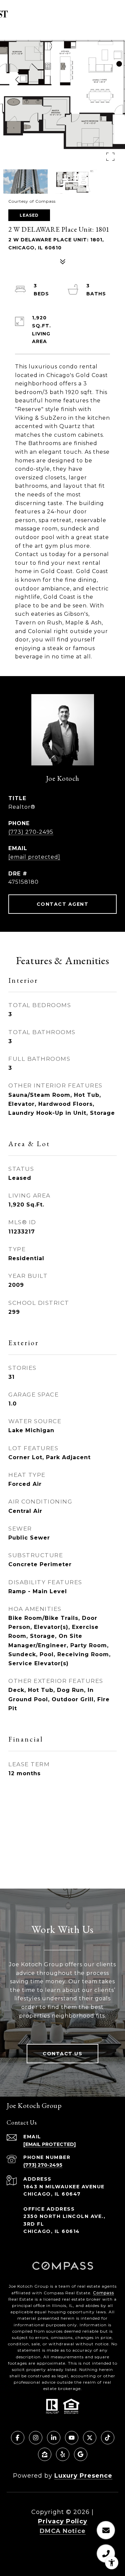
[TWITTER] (90, 2438)
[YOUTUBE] (72, 2438)
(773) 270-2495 (31, 832)
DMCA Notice (63, 2531)
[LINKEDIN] (54, 2438)
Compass (103, 2293)
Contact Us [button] (62, 2054)
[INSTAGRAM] (36, 2438)
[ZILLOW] (45, 2454)
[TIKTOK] (108, 2438)
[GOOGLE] (81, 2454)
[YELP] (63, 2454)
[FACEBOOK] (18, 2438)
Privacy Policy (63, 2521)
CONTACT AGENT (63, 904)
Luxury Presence (83, 2476)
